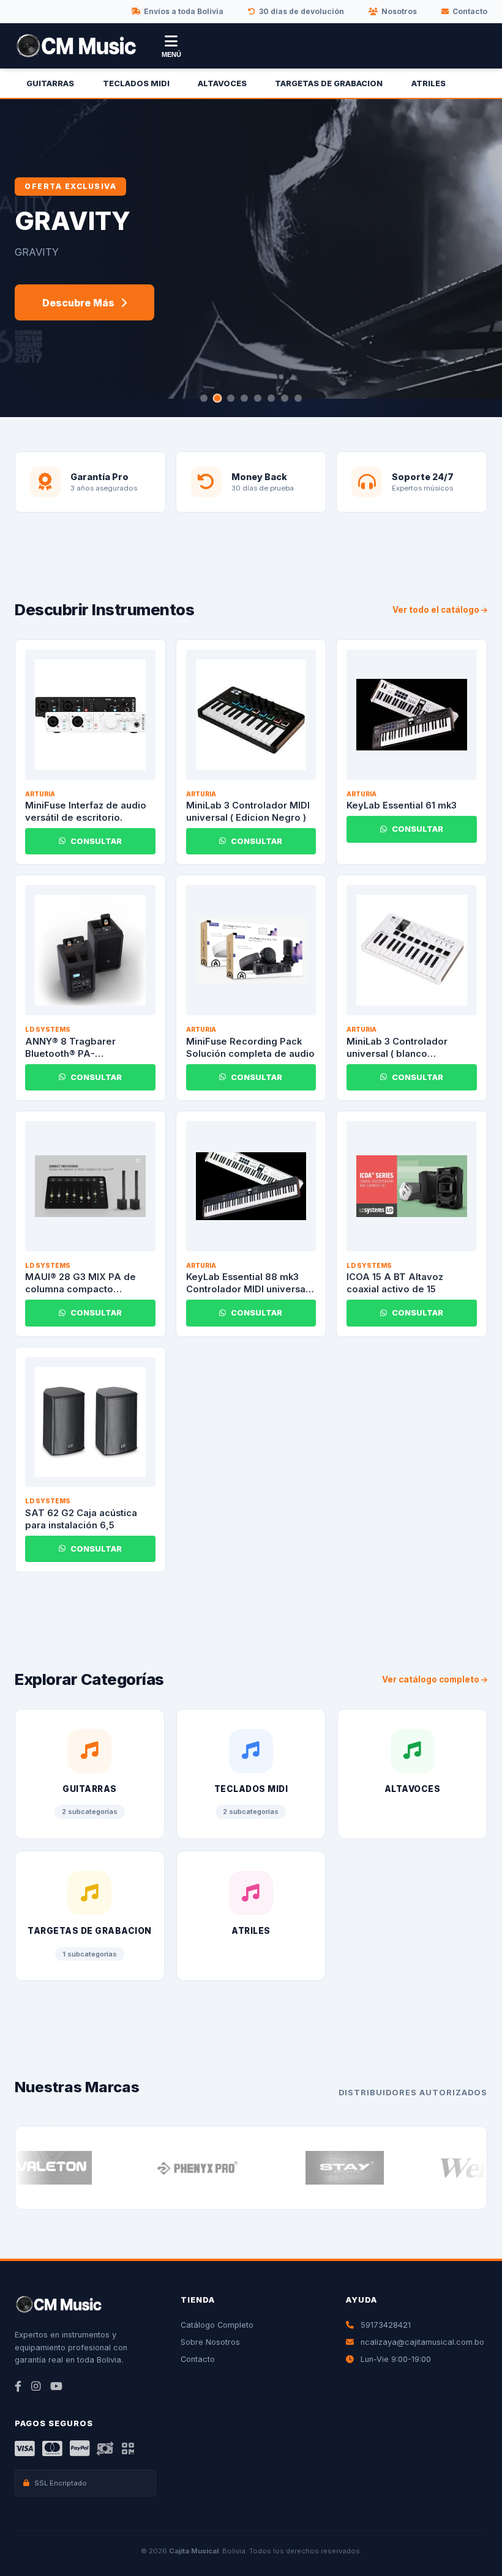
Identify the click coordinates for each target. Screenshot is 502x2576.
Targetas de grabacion (329, 83)
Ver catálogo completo (432, 1679)
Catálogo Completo (217, 2325)
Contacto (470, 11)
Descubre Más (78, 303)
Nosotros (399, 11)
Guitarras (50, 83)
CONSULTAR (96, 841)
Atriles (429, 83)
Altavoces (222, 83)
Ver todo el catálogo (437, 610)
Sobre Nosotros (210, 2342)
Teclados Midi (136, 83)
